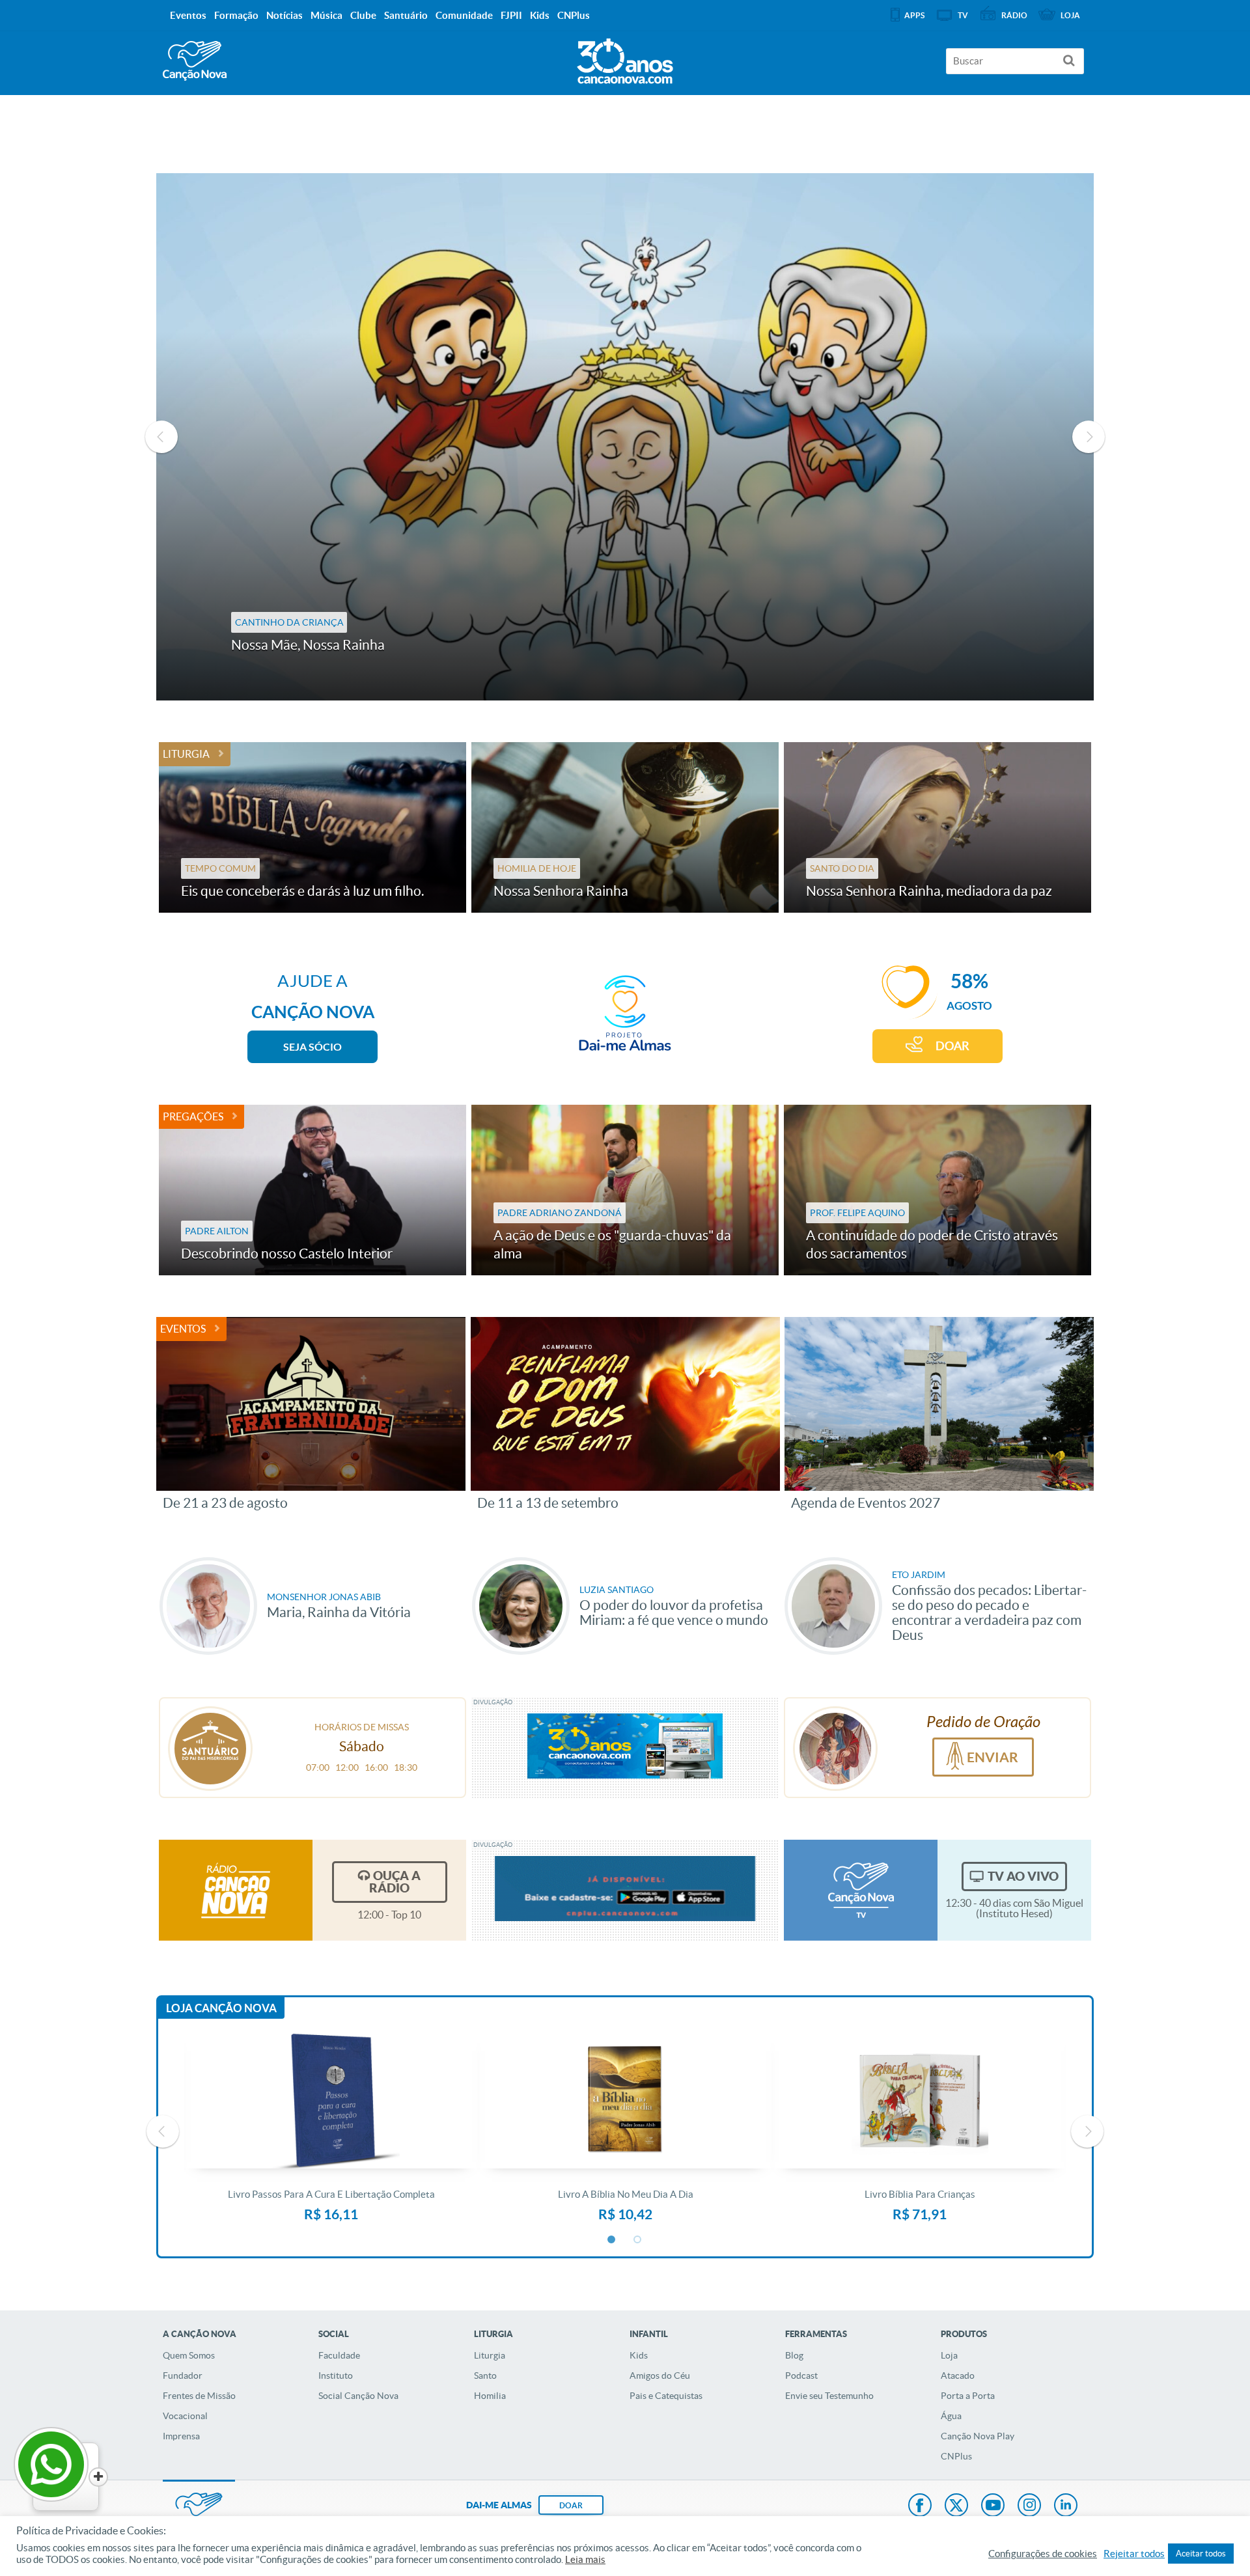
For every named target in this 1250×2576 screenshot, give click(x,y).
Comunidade (464, 15)
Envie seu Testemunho (829, 2396)
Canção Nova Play (978, 2436)
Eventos (183, 1329)
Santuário (406, 15)
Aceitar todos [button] (1201, 2554)
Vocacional (185, 2416)
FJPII (511, 15)
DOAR (952, 1046)
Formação (236, 15)
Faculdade (339, 2355)
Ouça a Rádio (395, 1882)
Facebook (920, 2506)
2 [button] (638, 2240)
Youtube (993, 2506)
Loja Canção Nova (221, 2008)
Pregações (193, 1116)
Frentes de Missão (199, 2396)
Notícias (285, 15)
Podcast (801, 2375)
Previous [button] (161, 437)
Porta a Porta (968, 2396)
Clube (363, 15)
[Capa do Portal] (625, 58)
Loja (949, 2355)
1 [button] (612, 2240)
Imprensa (181, 2436)
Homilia (490, 2396)
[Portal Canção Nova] (195, 61)
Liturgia (186, 754)
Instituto (336, 2375)
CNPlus (956, 2456)
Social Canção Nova (358, 2396)
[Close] (98, 2477)
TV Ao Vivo (1023, 1876)
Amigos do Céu (660, 2375)
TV (963, 15)
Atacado (958, 2375)
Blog (794, 2355)
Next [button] (1089, 437)
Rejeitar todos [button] (1134, 2554)
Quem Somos (189, 2355)
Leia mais (585, 2560)
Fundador (183, 2375)
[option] (625, 437)
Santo (485, 2375)
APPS (914, 15)
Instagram (1029, 2506)
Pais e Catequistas (666, 2396)
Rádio (1014, 15)
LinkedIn (1066, 2506)
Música (326, 15)
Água (951, 2416)
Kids (639, 2355)
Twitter (956, 2506)
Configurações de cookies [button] (1043, 2554)
